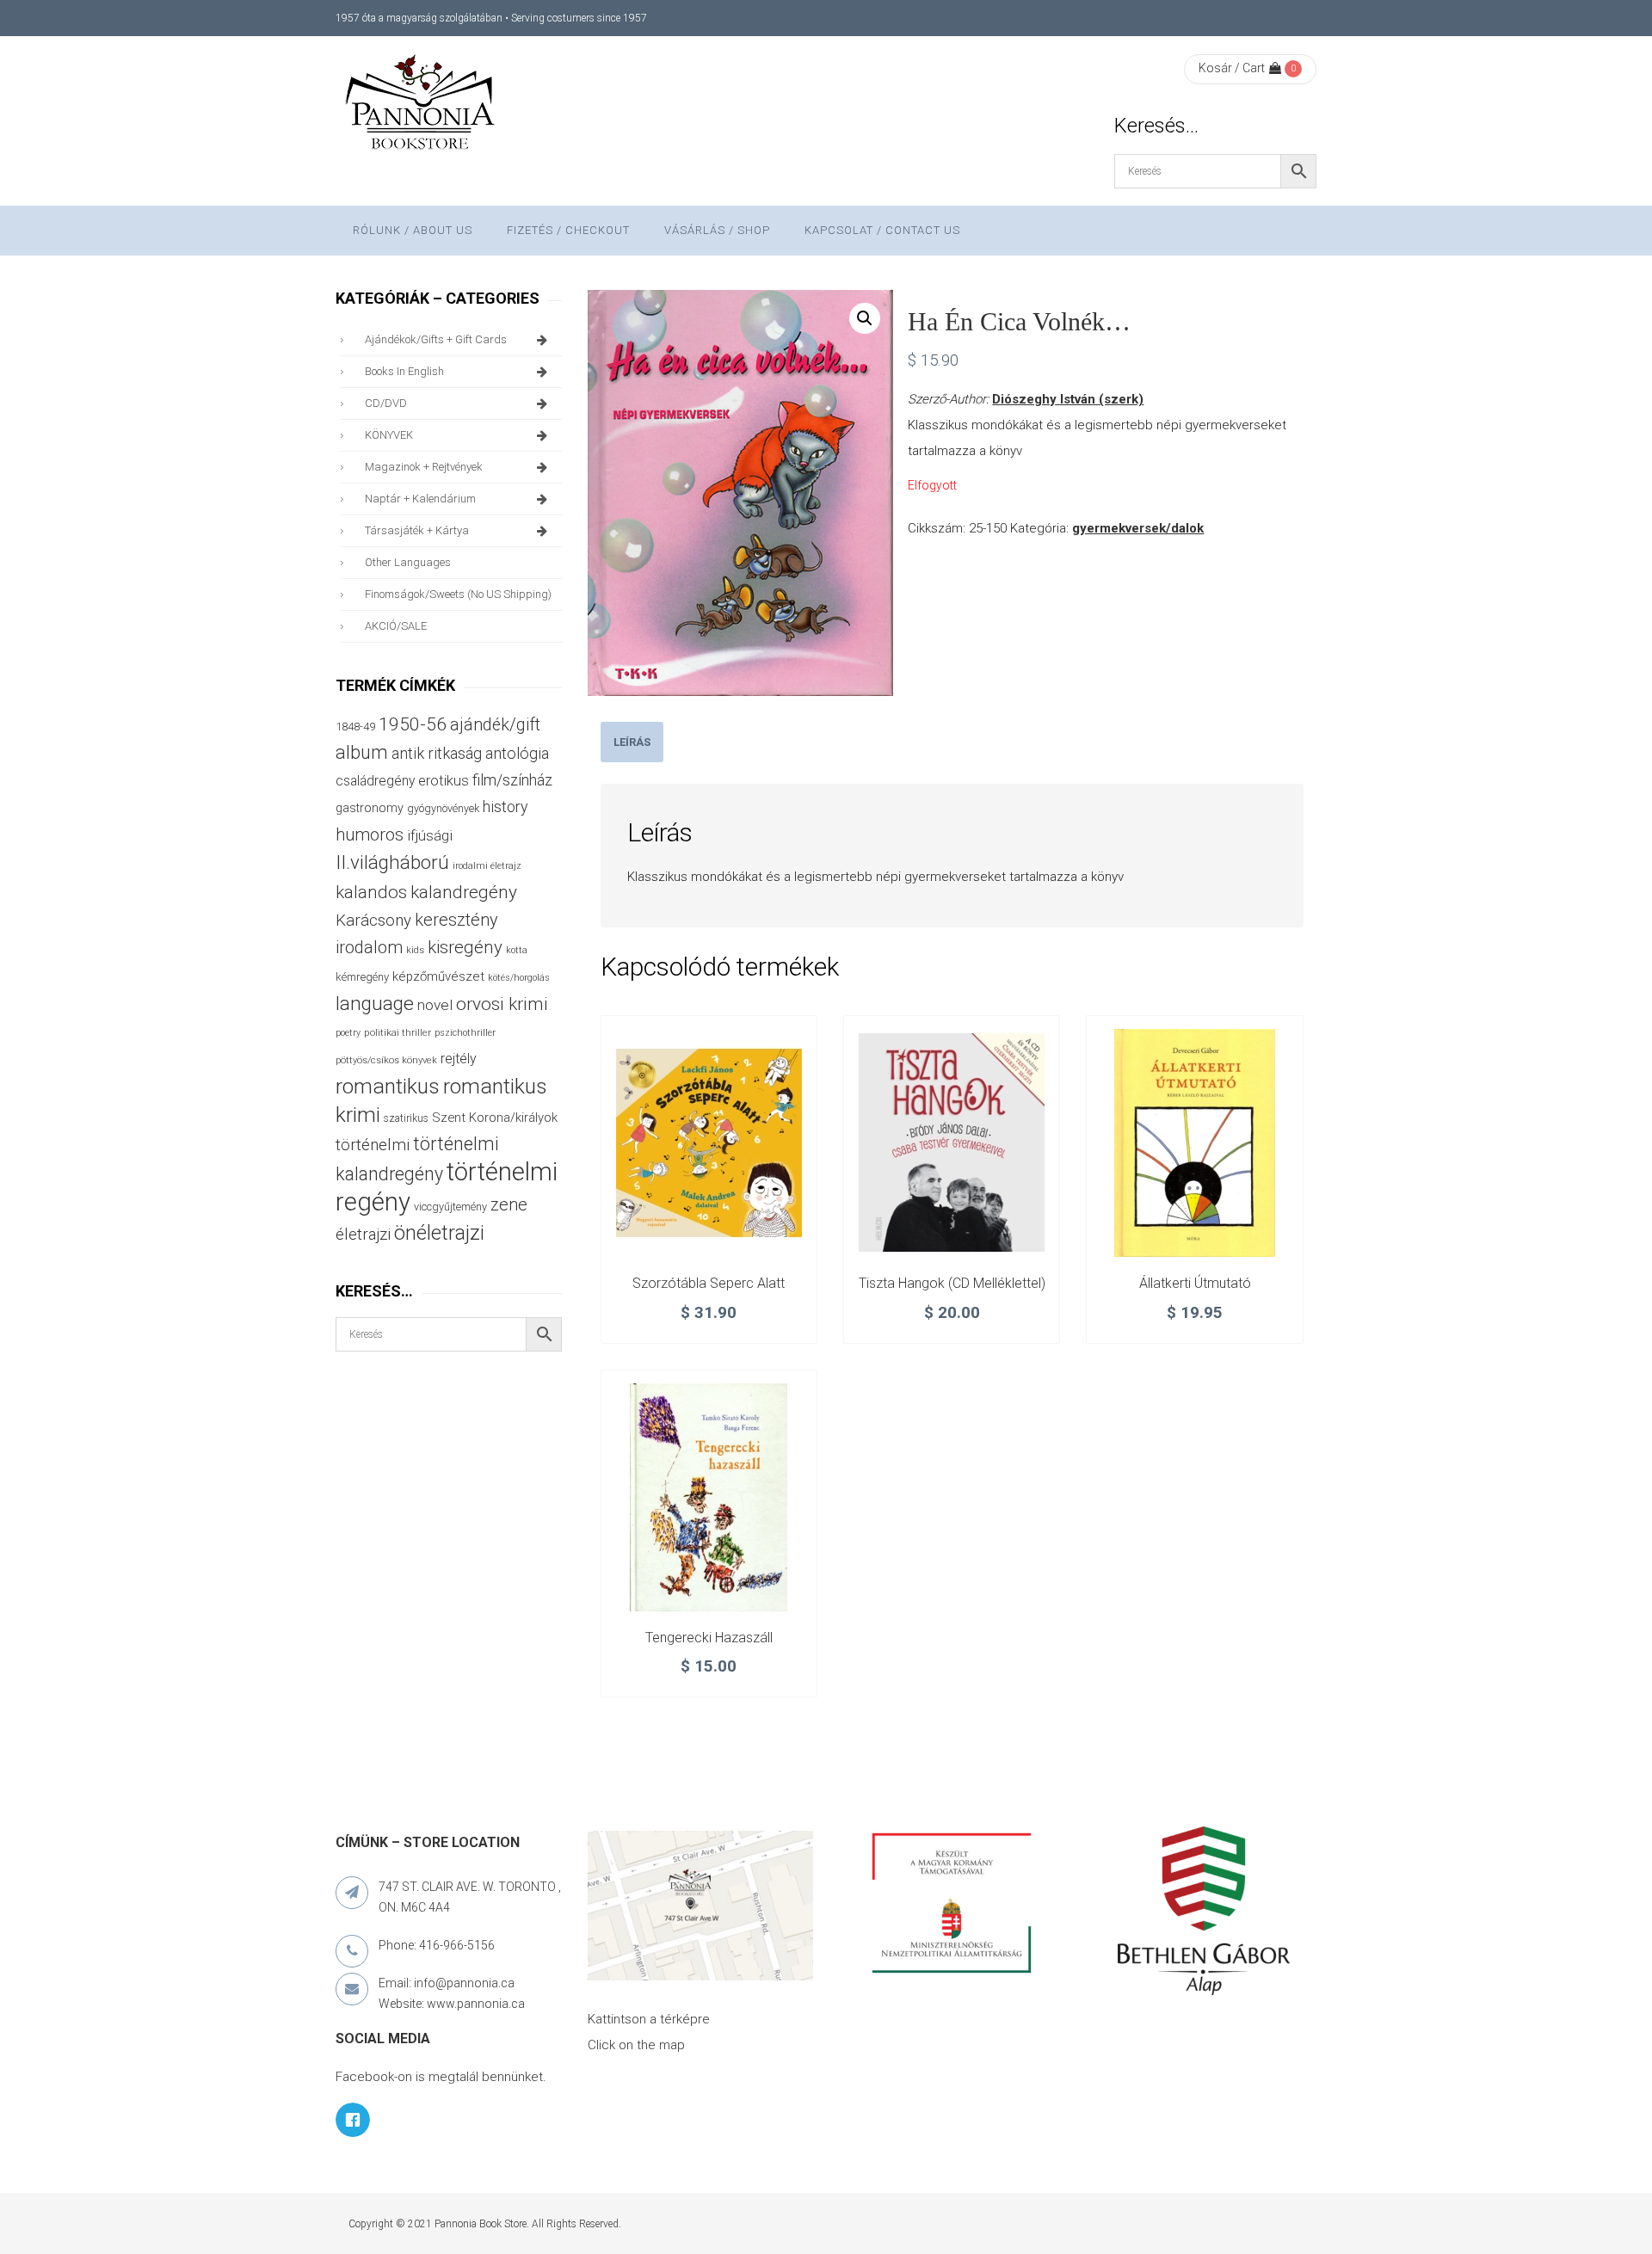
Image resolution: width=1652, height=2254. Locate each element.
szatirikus (406, 1118)
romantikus (388, 1086)
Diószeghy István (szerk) (1068, 399)
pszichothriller (465, 1033)
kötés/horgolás (519, 978)
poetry (348, 1033)
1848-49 (355, 727)
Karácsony (373, 920)
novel (435, 1005)
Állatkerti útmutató (1195, 1283)
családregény (375, 781)
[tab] (632, 742)
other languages (408, 562)
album (362, 752)
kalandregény (464, 892)
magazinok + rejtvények (424, 467)
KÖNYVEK (389, 435)
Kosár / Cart (1232, 68)
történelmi (373, 1145)
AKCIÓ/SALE (396, 626)
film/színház (512, 780)
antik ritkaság (437, 753)
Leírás (632, 742)
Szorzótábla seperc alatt (709, 1283)
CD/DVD (386, 403)
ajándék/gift (495, 725)
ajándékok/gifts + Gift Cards (436, 339)
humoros (370, 834)
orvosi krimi (502, 1004)
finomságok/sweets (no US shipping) (458, 594)
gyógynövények (443, 808)
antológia (517, 753)
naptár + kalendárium (420, 499)
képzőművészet (438, 976)
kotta (517, 950)
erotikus (444, 781)
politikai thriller (398, 1032)
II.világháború (392, 862)
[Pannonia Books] (422, 105)
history (505, 807)
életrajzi (363, 1235)
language (375, 1004)
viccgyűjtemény (450, 1207)
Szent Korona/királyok (495, 1118)
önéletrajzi (439, 1233)
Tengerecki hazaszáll (709, 1638)
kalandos (371, 892)
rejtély (459, 1059)
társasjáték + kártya (417, 530)
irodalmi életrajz (487, 866)
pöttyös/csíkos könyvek (386, 1060)
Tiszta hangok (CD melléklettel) (952, 1283)
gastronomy (370, 808)
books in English (404, 371)
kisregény (465, 947)
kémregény (362, 977)
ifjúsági (430, 835)
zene (509, 1204)
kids (415, 950)
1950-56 (413, 724)
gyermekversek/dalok (1138, 528)
